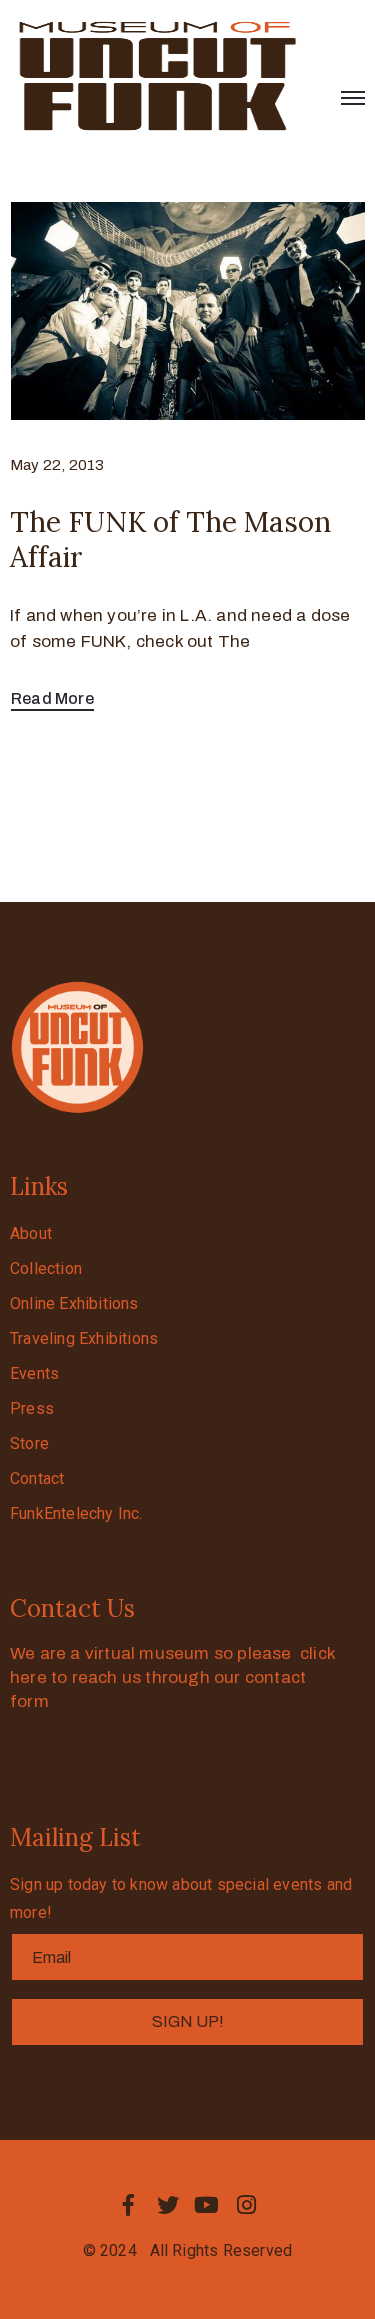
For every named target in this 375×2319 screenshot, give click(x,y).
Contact (37, 1478)
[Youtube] (207, 2205)
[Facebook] (129, 2205)
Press (32, 1408)
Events (34, 1373)
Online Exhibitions (74, 1303)
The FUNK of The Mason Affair (170, 539)
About (31, 1233)
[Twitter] (168, 2205)
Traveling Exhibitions (84, 1338)
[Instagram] (246, 2205)
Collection (46, 1268)
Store (29, 1443)
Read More (52, 698)
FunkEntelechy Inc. (76, 1513)
